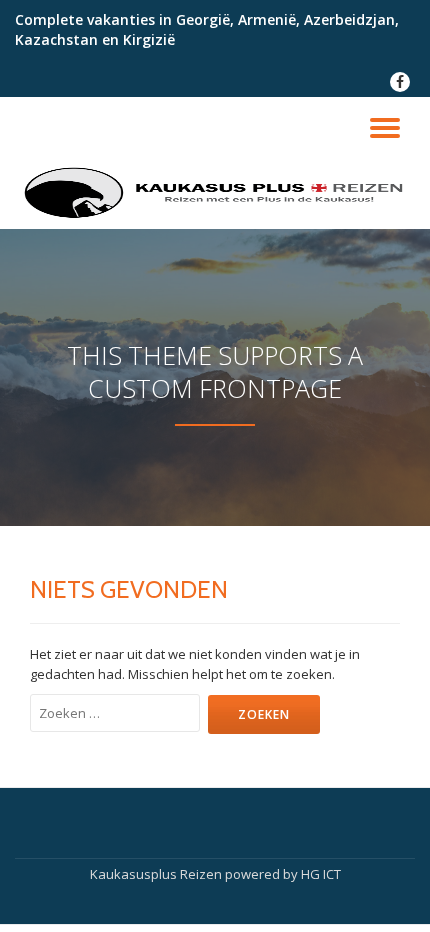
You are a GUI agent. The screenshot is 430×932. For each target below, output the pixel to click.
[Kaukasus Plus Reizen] (215, 194)
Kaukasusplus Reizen (157, 874)
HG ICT (321, 874)
